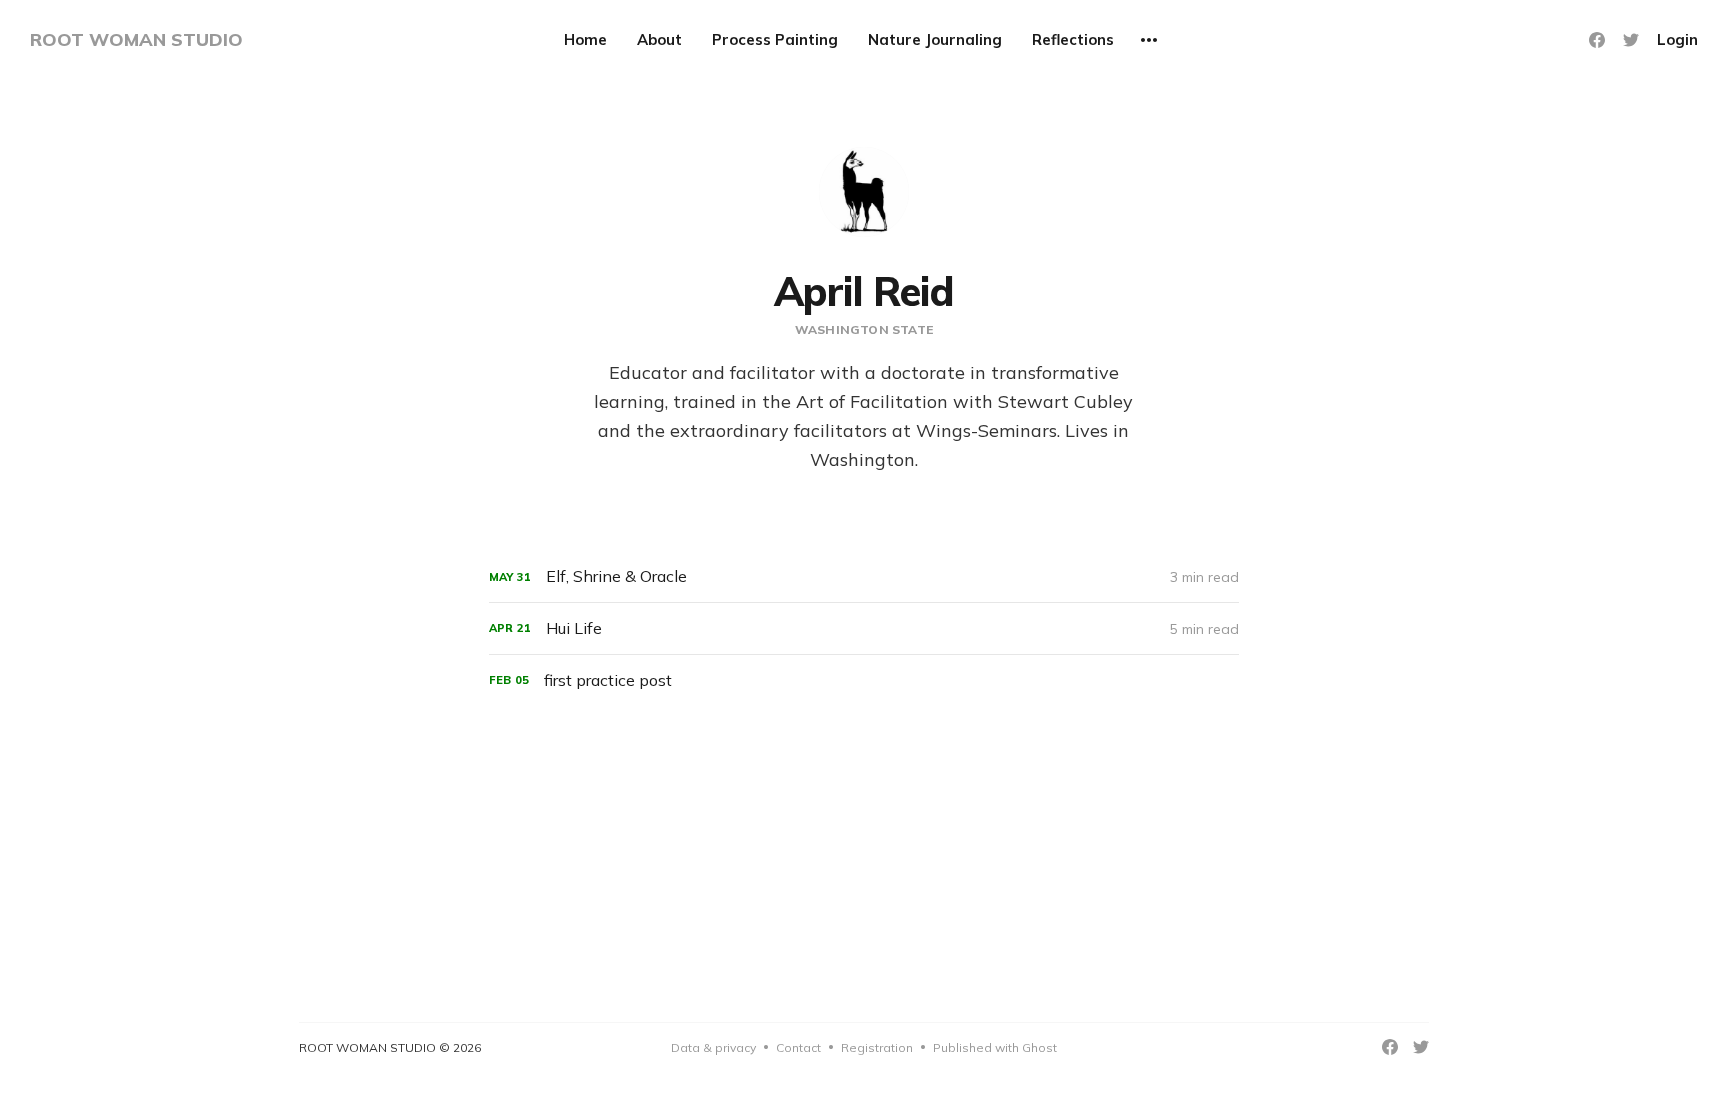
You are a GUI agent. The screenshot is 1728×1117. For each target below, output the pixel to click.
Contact (798, 1047)
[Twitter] (1631, 40)
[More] (1149, 40)
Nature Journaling (935, 39)
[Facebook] (1597, 40)
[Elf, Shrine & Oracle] (864, 576)
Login (1677, 39)
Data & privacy (713, 1047)
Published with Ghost (995, 1047)
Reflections (1073, 39)
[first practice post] (864, 680)
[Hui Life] (864, 628)
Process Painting (775, 39)
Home (585, 39)
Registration (877, 1047)
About (659, 39)
